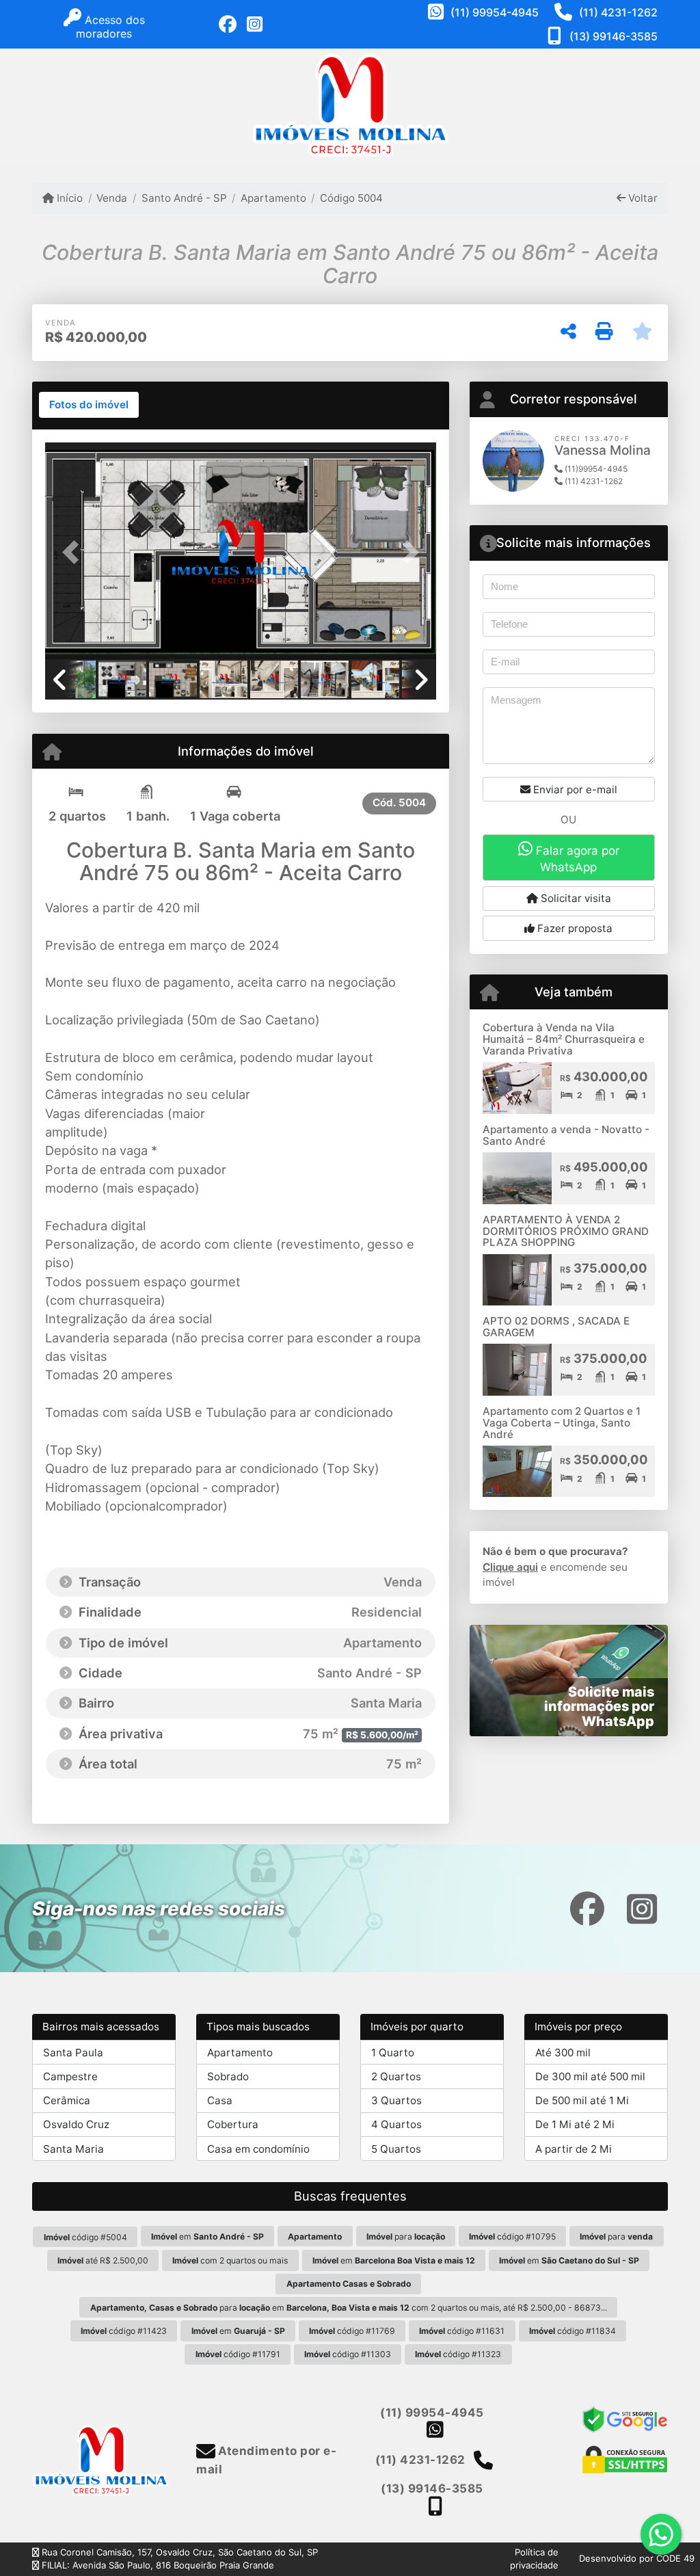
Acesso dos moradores (110, 27)
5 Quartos (396, 2149)
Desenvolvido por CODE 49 (637, 2558)
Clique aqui (510, 1567)
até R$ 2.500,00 (103, 2260)
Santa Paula (73, 2053)
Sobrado (228, 2076)
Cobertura (233, 2124)
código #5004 (85, 2237)
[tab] (89, 405)
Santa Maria (73, 2149)
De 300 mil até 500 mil (590, 2076)
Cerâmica (67, 2100)
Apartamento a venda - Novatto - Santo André (566, 1135)
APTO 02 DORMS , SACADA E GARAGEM (556, 1327)
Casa (220, 2100)
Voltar (642, 198)
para (406, 2236)
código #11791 (238, 2354)
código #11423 (124, 2331)
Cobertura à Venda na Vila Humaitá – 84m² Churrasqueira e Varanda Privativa (564, 1039)
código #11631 (462, 2331)
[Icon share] (228, 25)
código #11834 (573, 2331)
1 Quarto (393, 2053)
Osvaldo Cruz (76, 2124)
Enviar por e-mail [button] (574, 789)
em (207, 2236)
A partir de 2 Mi (574, 2149)
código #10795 (512, 2236)
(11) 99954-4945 (495, 12)
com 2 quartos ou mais (230, 2260)
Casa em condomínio (258, 2149)
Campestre (70, 2076)
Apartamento (273, 198)
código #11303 (348, 2354)
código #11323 (458, 2354)
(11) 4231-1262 (618, 12)
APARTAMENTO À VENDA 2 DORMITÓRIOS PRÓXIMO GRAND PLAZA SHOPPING (566, 1231)
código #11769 (352, 2331)
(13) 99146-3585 (614, 36)
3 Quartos (396, 2100)
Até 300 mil (563, 2053)
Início (68, 198)
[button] (75, 553)
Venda (112, 198)
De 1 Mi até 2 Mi (575, 2124)
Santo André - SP (184, 198)
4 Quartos (396, 2124)
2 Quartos (396, 2076)
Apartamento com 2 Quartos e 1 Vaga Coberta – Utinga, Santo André (562, 1422)
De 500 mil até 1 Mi (582, 2100)
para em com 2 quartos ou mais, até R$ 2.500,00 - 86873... (349, 2308)
